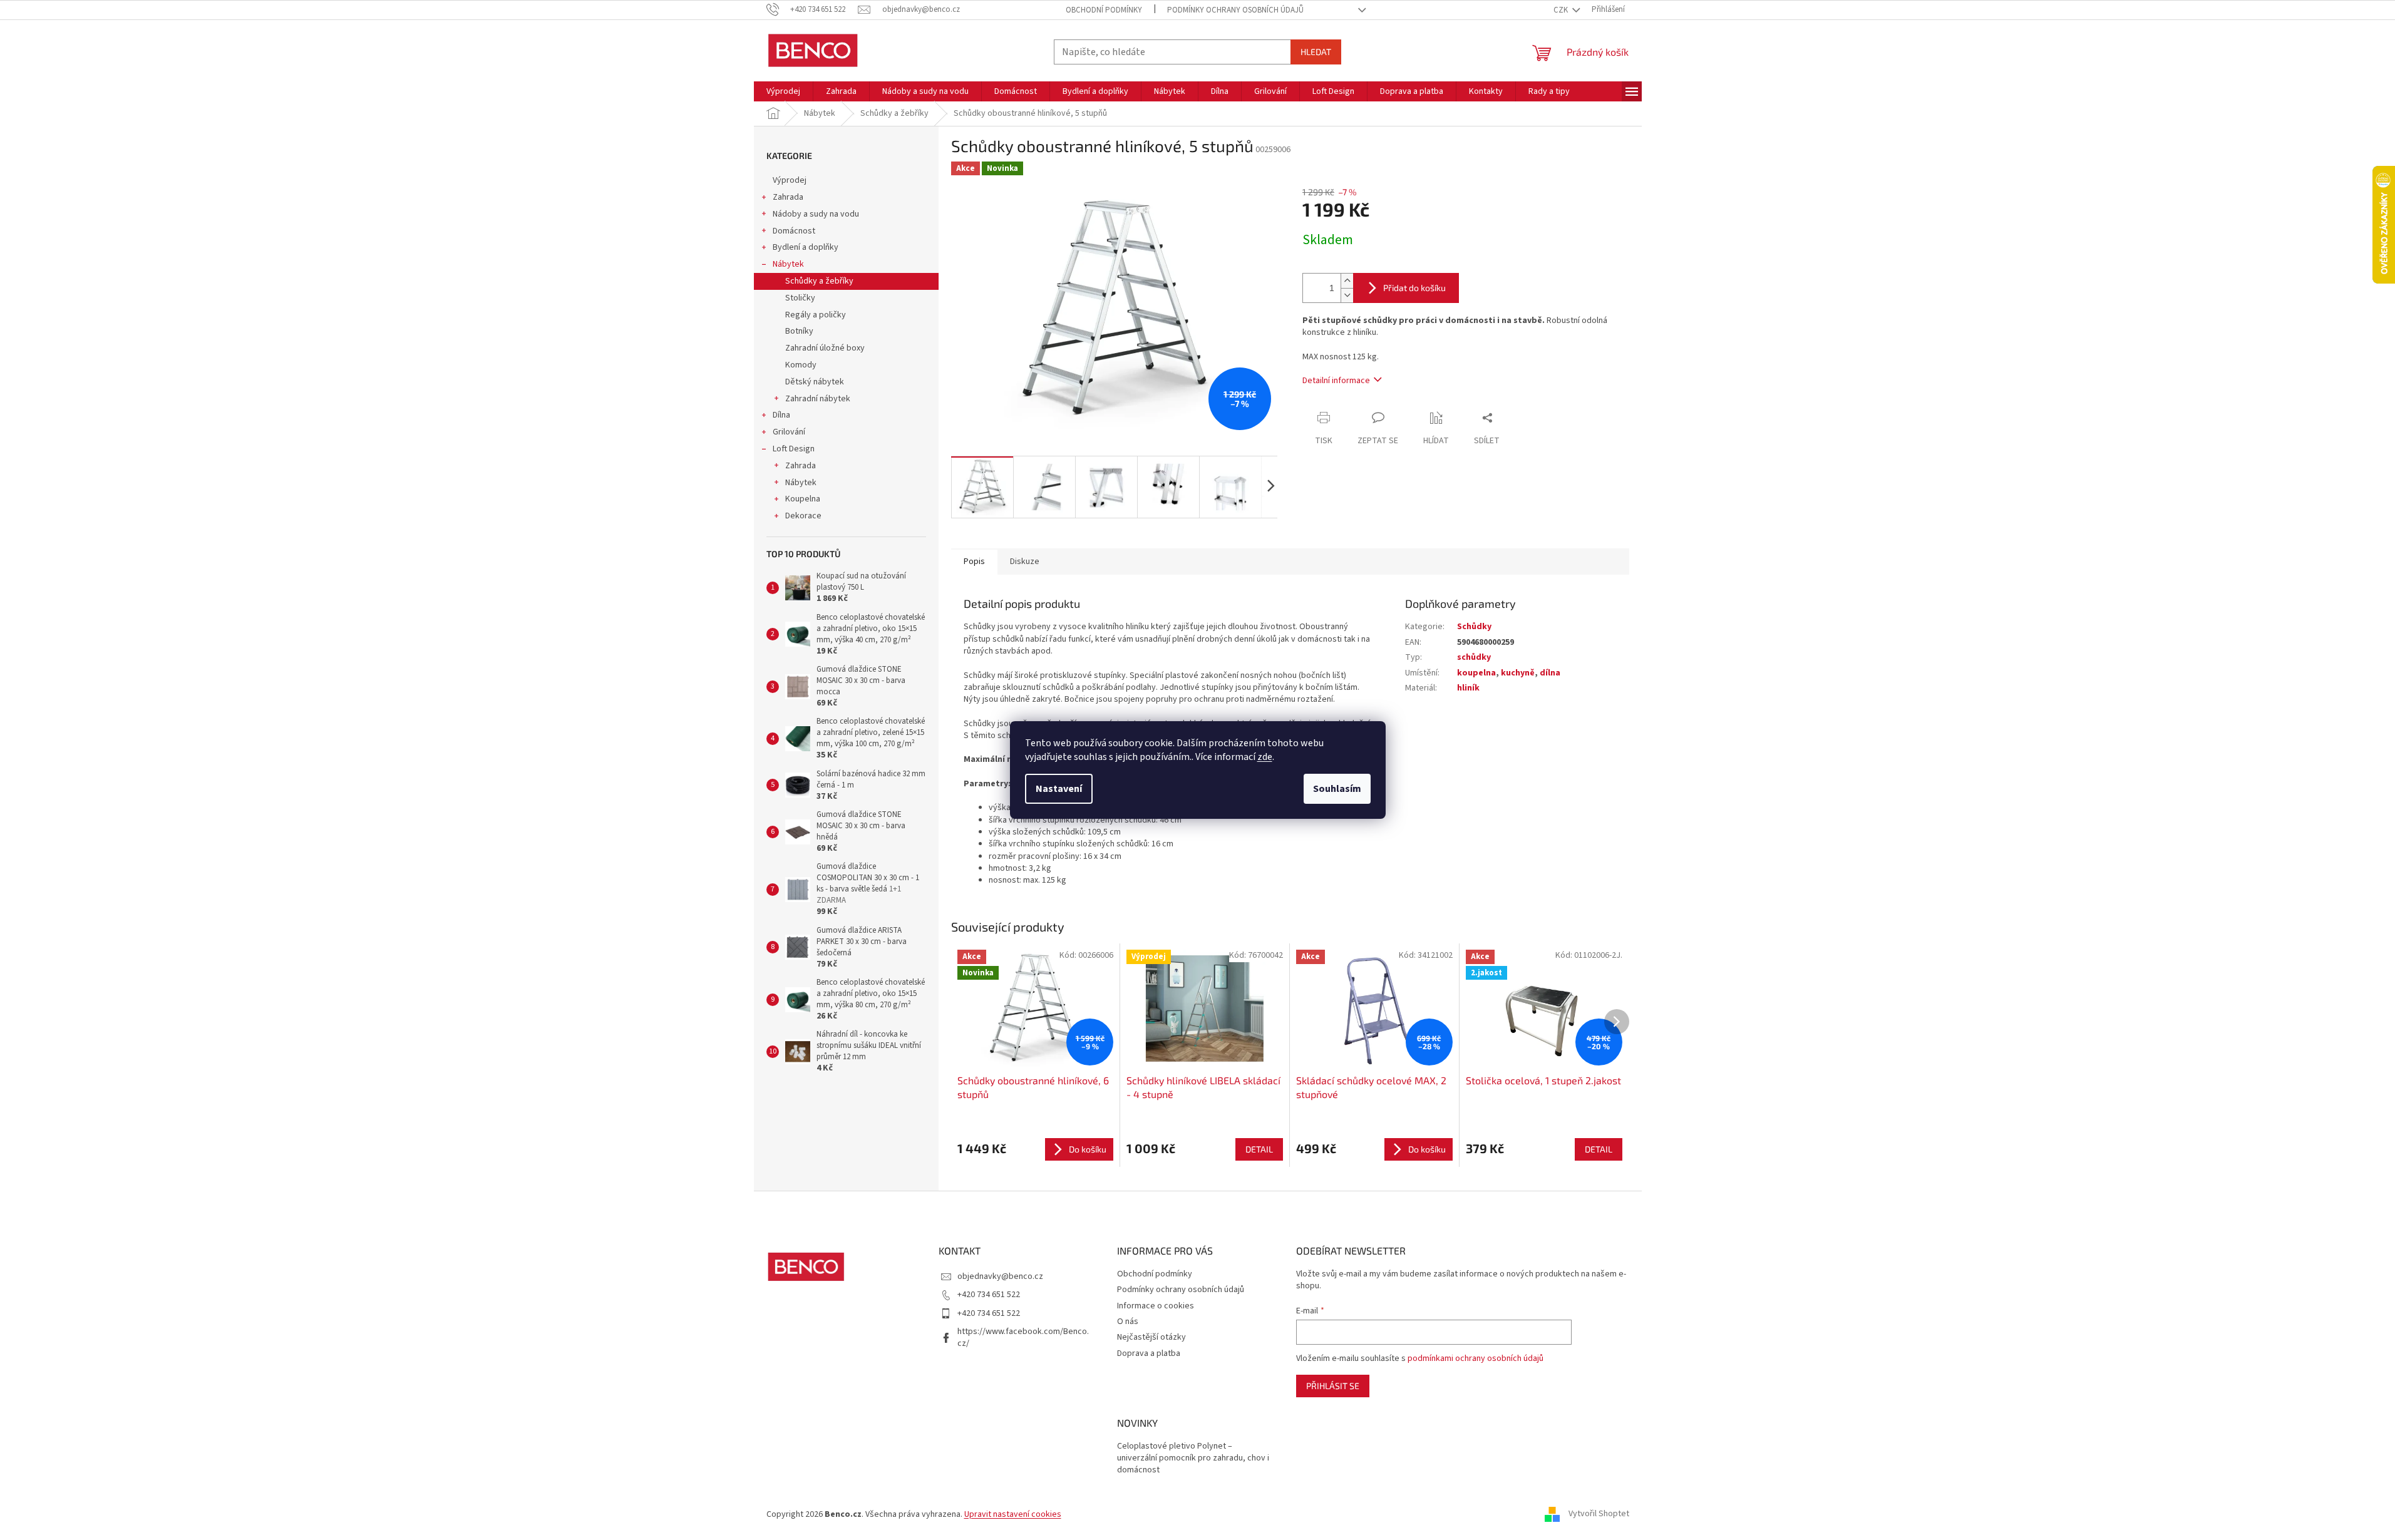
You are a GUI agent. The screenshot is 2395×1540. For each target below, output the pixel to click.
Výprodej (790, 180)
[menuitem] (783, 91)
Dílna (781, 415)
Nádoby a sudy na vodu (816, 214)
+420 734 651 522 (989, 1295)
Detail (1259, 1149)
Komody (801, 365)
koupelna (1476, 673)
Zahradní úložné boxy (825, 348)
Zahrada (788, 197)
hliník (1468, 688)
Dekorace (803, 516)
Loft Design (794, 449)
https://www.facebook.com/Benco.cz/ (1023, 1337)
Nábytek (788, 264)
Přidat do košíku (1414, 288)
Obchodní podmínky (1104, 10)
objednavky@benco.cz (1000, 1276)
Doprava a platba (1149, 1353)
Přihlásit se (1333, 1386)
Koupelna (803, 499)
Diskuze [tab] (1025, 562)
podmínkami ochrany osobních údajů (1476, 1358)
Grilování (789, 432)
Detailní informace (1336, 381)
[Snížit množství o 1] (1347, 295)
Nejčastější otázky (1151, 1337)
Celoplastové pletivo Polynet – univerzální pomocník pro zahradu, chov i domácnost (1193, 1459)
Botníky (799, 331)
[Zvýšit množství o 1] (1347, 281)
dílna (1550, 673)
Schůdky (1474, 627)
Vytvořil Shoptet (1599, 1514)
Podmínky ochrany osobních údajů (1235, 10)
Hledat (1316, 52)
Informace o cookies (1156, 1306)
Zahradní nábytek (818, 399)
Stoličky (800, 298)
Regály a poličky (816, 315)
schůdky (1474, 657)
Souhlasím (1337, 789)
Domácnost (794, 231)
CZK (1562, 10)
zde (1265, 757)
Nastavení (1059, 789)
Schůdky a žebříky (819, 281)
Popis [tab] (974, 562)
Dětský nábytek (815, 382)
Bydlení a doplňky (806, 247)
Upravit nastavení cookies (1013, 1514)
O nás (1128, 1322)
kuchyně (1518, 673)
